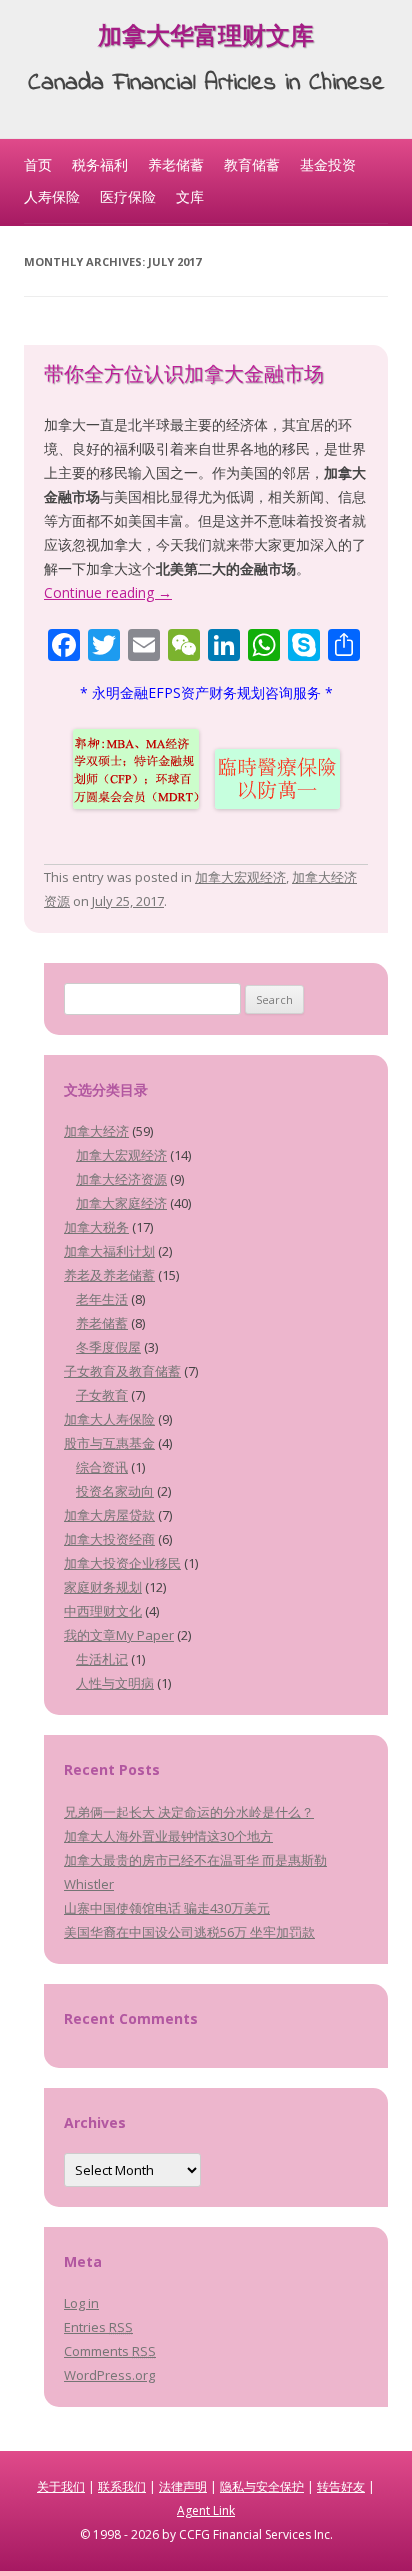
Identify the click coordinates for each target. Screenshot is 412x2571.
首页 (38, 164)
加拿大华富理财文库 (206, 39)
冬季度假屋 (108, 1347)
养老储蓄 (176, 164)
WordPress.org (109, 2375)
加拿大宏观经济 (240, 877)
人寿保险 (52, 196)
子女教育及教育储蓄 (122, 1371)
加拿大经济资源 (121, 1179)
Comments (110, 2351)
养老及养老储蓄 (109, 1275)
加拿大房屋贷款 (109, 1515)
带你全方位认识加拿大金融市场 (184, 376)
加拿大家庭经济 (121, 1203)
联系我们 (122, 2486)
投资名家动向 (115, 1491)
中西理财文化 (103, 1611)
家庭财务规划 (103, 1587)
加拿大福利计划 (109, 1251)
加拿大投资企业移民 (122, 1563)
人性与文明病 (115, 1683)
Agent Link (206, 2510)
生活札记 (102, 1659)
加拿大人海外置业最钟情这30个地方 (168, 1836)
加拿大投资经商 (109, 1539)
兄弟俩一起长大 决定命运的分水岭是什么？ (189, 1812)
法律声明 (183, 2486)
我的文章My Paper (119, 1635)
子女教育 (102, 1395)
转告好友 (341, 2486)
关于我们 (61, 2486)
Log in (81, 2303)
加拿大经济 (96, 1131)
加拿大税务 (96, 1227)
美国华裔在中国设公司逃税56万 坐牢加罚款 (189, 1932)
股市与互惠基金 (109, 1443)
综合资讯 (102, 1467)
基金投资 (328, 164)
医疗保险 (128, 196)
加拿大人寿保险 (109, 1419)
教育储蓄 (252, 164)
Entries (98, 2327)
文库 (190, 196)
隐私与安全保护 (262, 2486)
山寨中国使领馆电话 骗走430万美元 (167, 1908)
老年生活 (102, 1299)
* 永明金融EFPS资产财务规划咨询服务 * (206, 692)
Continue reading (108, 592)
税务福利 (100, 164)
